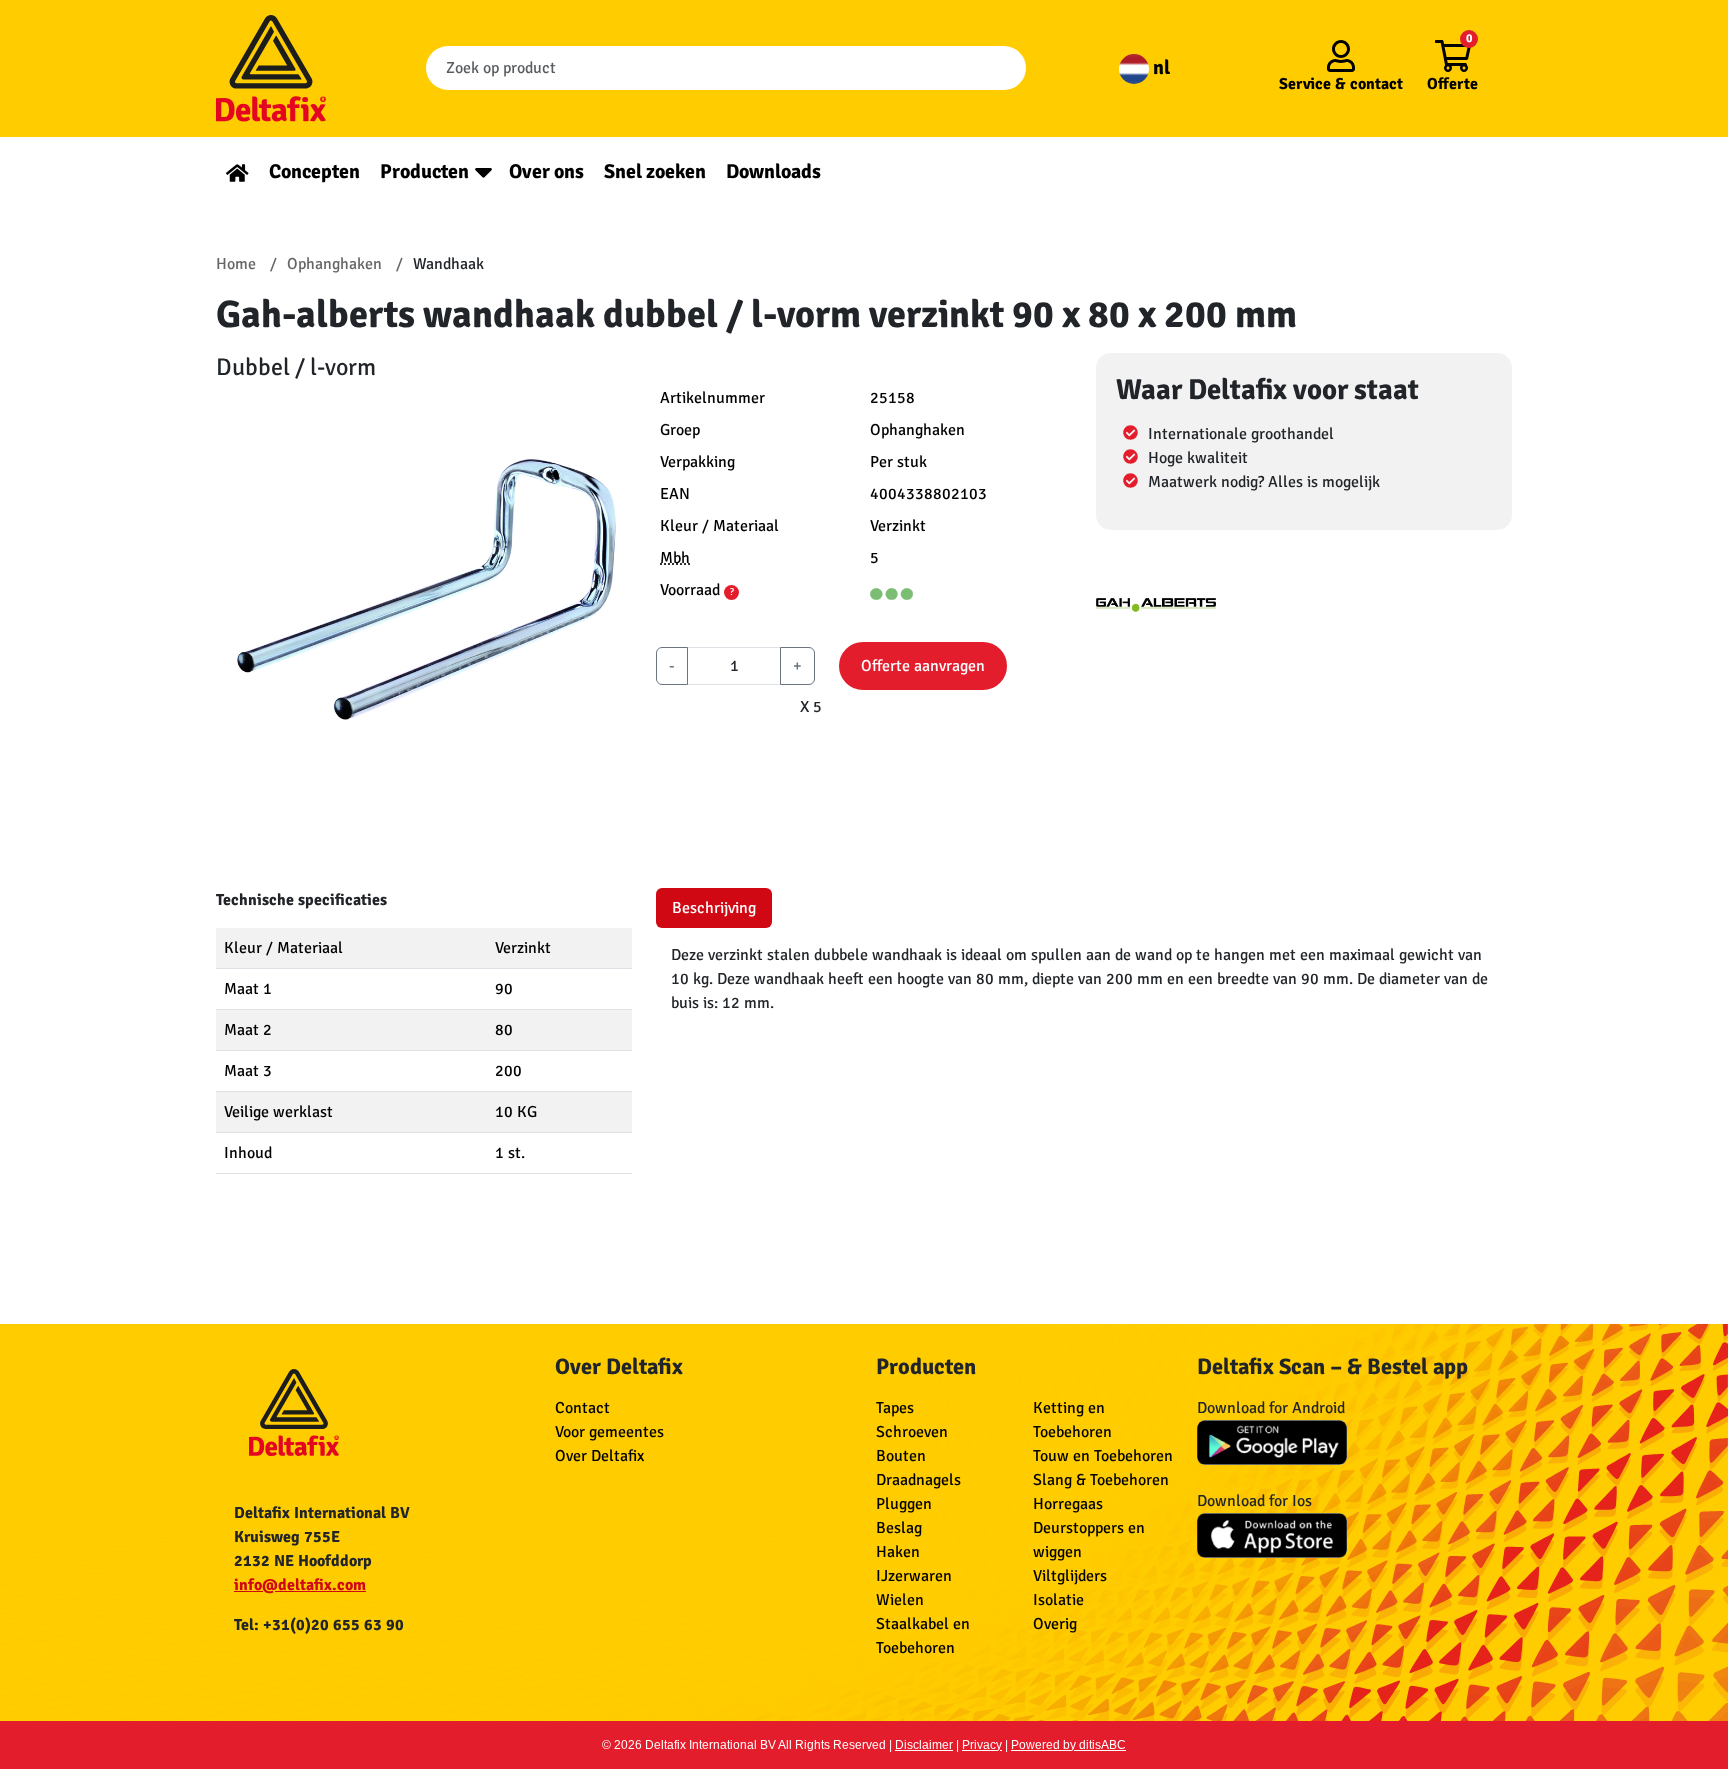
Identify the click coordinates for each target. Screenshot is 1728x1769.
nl (1159, 67)
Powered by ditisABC (1068, 1745)
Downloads (773, 171)
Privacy (982, 1745)
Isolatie (1058, 1600)
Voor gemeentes (609, 1432)
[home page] (237, 171)
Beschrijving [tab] (714, 908)
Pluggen (904, 1504)
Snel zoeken (655, 171)
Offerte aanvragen (923, 666)
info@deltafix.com (300, 1585)
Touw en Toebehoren (1103, 1456)
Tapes (895, 1408)
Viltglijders (1070, 1576)
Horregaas (1068, 1504)
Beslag (899, 1528)
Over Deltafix (599, 1456)
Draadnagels (918, 1480)
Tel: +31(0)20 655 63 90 (319, 1625)
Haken (898, 1552)
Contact (582, 1408)
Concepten (314, 171)
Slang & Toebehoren (1101, 1480)
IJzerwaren (914, 1576)
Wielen (900, 1600)
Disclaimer (924, 1745)
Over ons (546, 171)
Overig (1055, 1624)
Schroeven (912, 1432)
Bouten (901, 1456)
